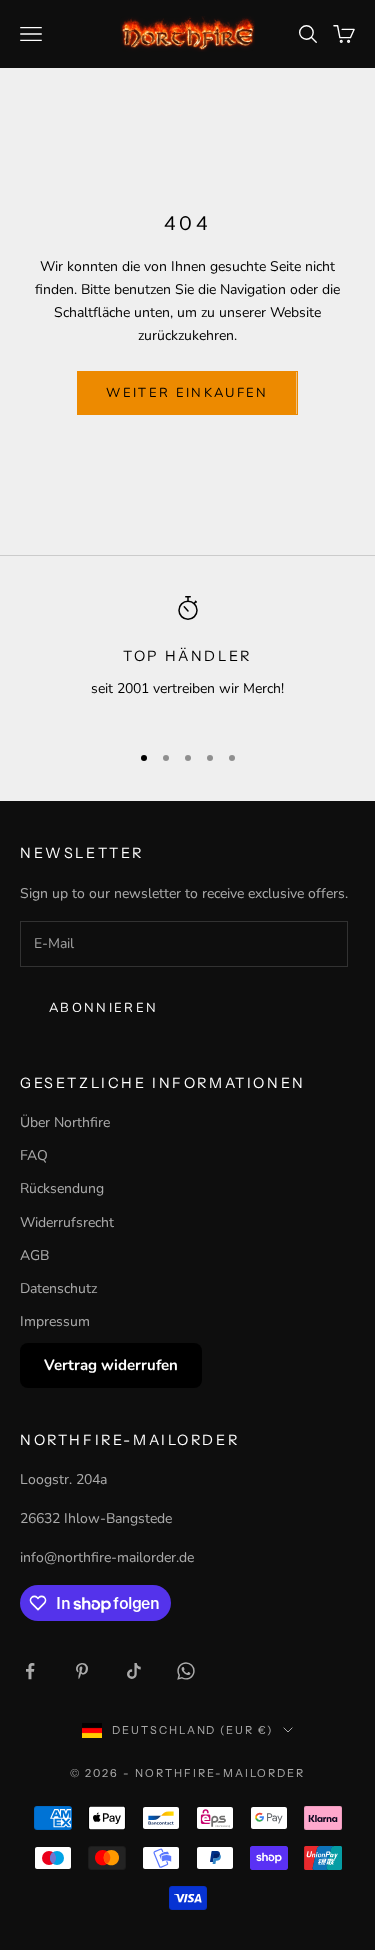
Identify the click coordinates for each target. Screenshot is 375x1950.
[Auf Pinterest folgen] (82, 1671)
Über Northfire (65, 1122)
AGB (34, 1255)
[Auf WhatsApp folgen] (186, 1671)
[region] (187, 659)
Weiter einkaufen (187, 393)
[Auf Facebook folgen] (30, 1671)
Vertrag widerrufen (111, 1365)
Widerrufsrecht (67, 1222)
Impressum (55, 1321)
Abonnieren (103, 1008)
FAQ (34, 1155)
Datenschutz (58, 1288)
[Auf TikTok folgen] (134, 1671)
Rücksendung (62, 1188)
